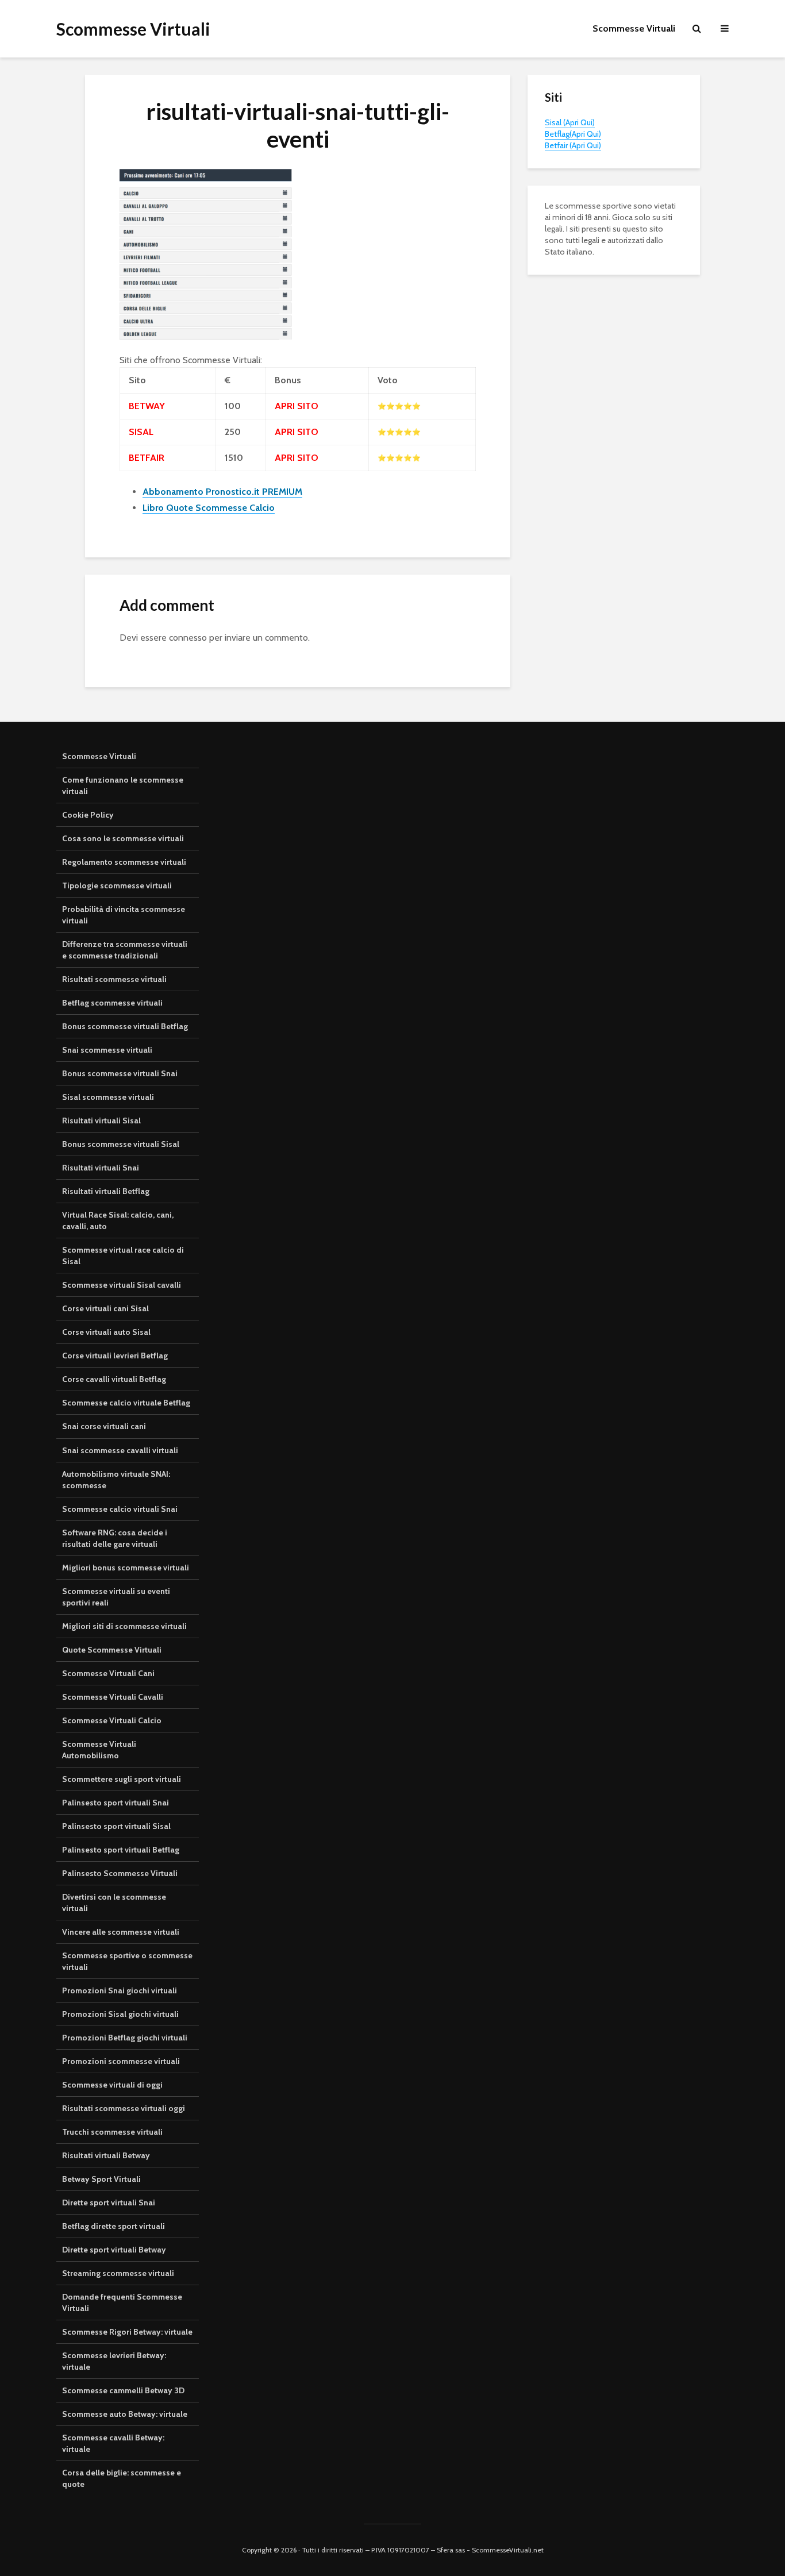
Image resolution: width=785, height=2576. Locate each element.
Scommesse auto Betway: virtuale (125, 2414)
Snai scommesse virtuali (107, 1050)
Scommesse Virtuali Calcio (112, 1720)
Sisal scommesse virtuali (108, 1097)
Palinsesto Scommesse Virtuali (120, 1873)
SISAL (141, 432)
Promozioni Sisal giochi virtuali (120, 2014)
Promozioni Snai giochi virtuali (120, 1990)
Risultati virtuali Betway (106, 2155)
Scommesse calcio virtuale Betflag (126, 1403)
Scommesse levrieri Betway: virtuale (114, 2361)
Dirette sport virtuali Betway (114, 2250)
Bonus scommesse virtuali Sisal (121, 1144)
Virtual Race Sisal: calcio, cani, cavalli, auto (118, 1220)
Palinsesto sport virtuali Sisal (116, 1826)
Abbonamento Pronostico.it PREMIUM (222, 492)
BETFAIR (147, 458)
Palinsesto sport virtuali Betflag (121, 1850)
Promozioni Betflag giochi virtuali (125, 2038)
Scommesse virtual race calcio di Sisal (123, 1256)
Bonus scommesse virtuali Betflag (125, 1026)
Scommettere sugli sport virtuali (122, 1779)
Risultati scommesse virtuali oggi (124, 2108)
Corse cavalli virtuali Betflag (114, 1379)
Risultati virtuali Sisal (101, 1120)
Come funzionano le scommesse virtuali (123, 785)
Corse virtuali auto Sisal (106, 1332)
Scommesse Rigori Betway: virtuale (127, 2332)
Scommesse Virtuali (133, 29)
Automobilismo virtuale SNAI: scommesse (116, 1480)
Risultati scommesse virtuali (114, 979)
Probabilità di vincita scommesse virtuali (124, 915)
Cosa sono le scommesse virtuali (123, 838)
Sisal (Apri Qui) (570, 122)
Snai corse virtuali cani (104, 1426)
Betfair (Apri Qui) (573, 145)
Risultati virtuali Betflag (106, 1191)
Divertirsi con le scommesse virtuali (114, 1903)
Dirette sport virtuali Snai (109, 2203)
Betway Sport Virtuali (101, 2179)
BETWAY (147, 406)
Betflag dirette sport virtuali (113, 2226)
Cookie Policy (88, 815)
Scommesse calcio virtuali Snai (120, 1509)
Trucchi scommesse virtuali (112, 2132)
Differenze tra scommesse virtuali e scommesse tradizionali (125, 950)
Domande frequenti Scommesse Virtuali (122, 2302)
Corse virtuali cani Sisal (105, 1308)
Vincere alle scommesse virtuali (121, 1932)
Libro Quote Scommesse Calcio (209, 508)
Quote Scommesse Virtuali (112, 1650)
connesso (188, 638)
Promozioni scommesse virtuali (121, 2061)
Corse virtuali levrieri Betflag (115, 1356)
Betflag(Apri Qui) (573, 134)
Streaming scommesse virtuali (118, 2273)
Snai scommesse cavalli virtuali (120, 1450)
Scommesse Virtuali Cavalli (113, 1697)
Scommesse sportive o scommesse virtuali (127, 1961)
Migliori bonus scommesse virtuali (126, 1568)
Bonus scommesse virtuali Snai (120, 1073)
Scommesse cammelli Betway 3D (123, 2390)
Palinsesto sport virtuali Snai (116, 1803)
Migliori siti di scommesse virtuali (124, 1626)
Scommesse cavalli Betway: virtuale (113, 2443)
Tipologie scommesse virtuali (117, 885)
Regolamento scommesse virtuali (124, 862)
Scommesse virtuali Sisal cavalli (122, 1285)
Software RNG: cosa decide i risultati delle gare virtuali (115, 1538)
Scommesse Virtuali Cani (108, 1673)
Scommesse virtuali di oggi (112, 2085)
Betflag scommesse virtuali (112, 1003)
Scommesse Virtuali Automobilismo (99, 1750)
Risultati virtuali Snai (101, 1168)
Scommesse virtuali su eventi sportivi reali (116, 1597)
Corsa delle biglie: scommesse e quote (122, 2478)
